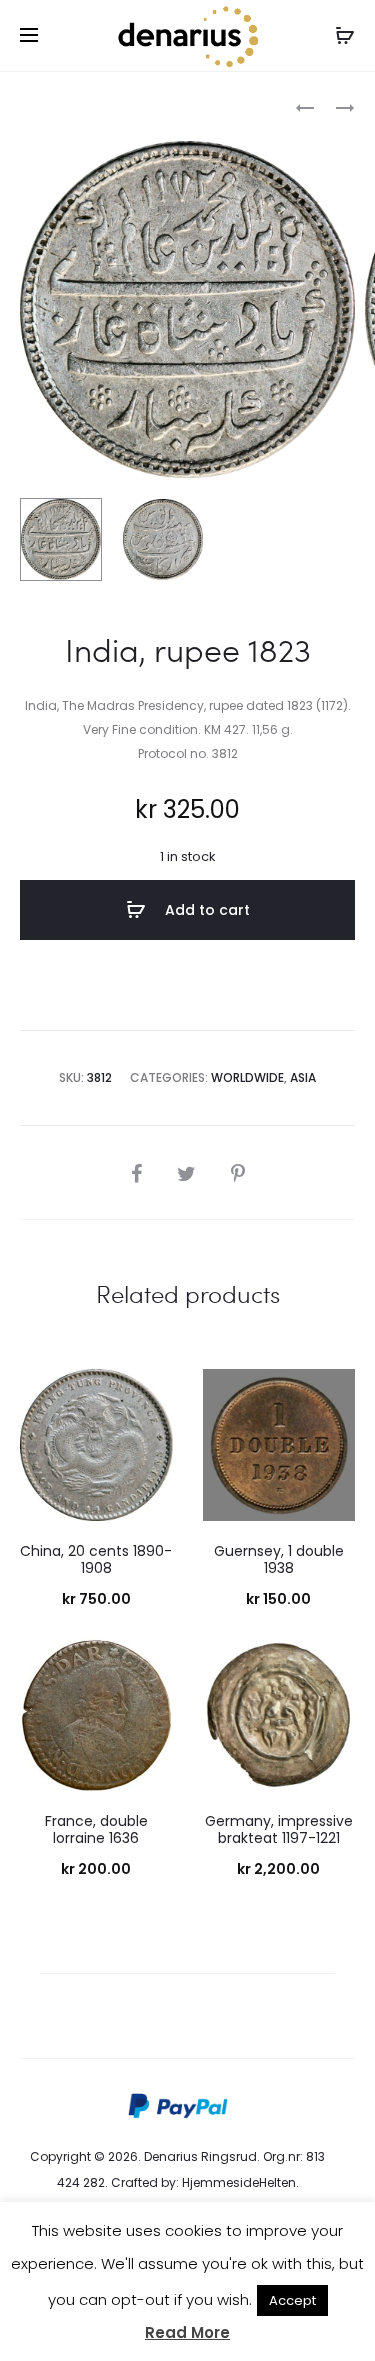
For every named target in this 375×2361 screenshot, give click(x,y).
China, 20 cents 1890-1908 (96, 1559)
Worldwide (109, 105)
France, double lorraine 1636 (96, 1829)
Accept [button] (292, 2300)
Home (38, 105)
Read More (187, 2332)
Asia (303, 1077)
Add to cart (205, 910)
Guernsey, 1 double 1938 (279, 1559)
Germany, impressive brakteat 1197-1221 (279, 1829)
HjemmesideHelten (239, 2182)
